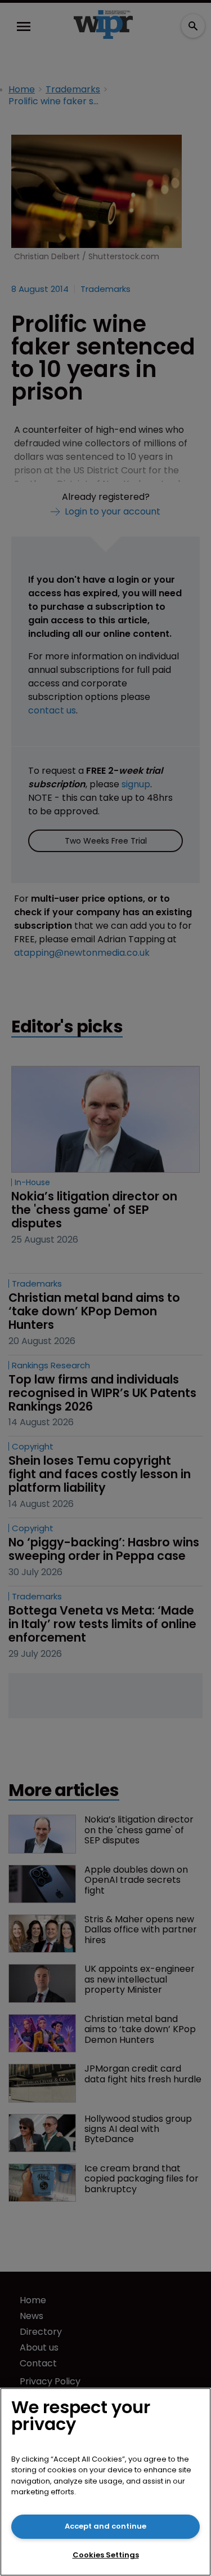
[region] (105, 2482)
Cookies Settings (106, 2555)
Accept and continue (105, 2526)
